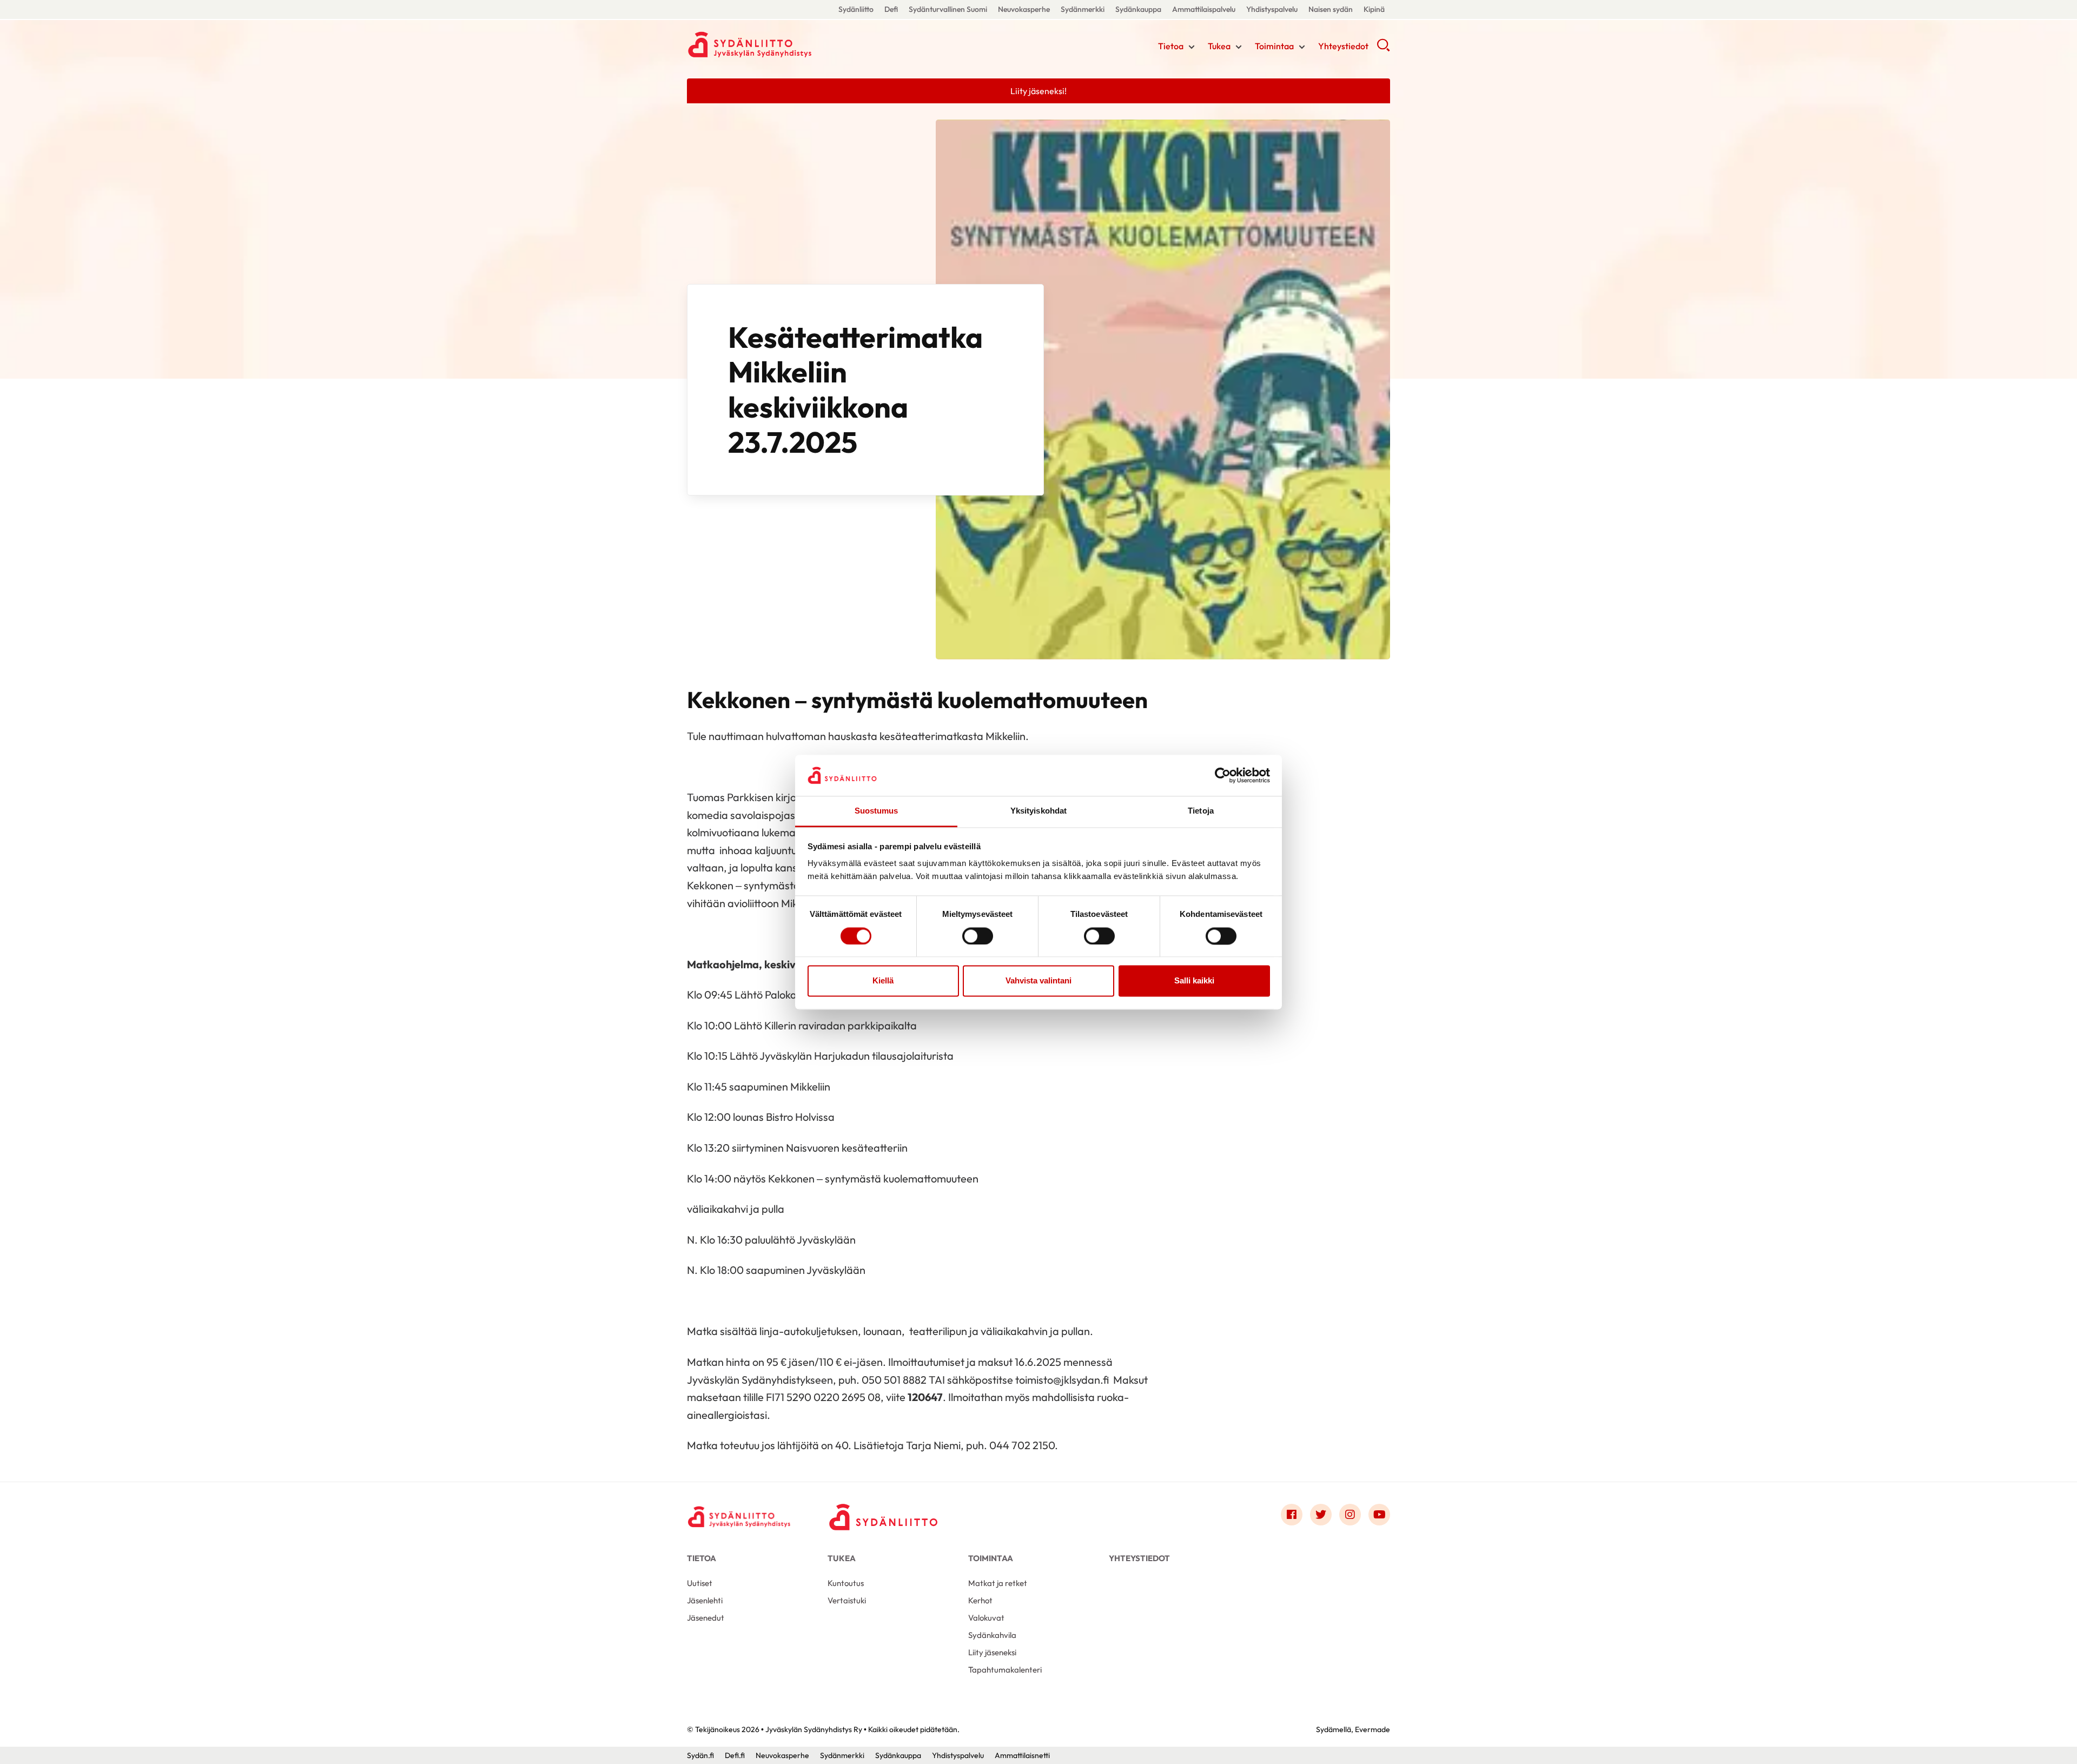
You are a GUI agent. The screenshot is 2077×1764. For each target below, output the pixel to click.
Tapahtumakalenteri (1005, 1670)
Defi (891, 9)
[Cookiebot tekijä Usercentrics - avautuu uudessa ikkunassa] (1223, 775)
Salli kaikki (1194, 981)
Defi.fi (735, 1755)
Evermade (1372, 1729)
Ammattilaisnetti (1022, 1755)
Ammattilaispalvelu (1204, 9)
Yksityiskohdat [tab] (1038, 811)
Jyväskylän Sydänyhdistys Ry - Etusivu (773, 45)
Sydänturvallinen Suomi (948, 9)
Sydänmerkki (1083, 9)
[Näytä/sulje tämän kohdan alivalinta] (1192, 47)
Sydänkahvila (992, 1635)
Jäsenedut (706, 1618)
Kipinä (1374, 9)
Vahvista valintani (1038, 981)
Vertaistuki (847, 1600)
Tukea (1219, 46)
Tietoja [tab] (1201, 811)
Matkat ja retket (998, 1583)
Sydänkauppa (1138, 9)
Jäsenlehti (705, 1600)
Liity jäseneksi (992, 1652)
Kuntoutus (846, 1583)
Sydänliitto (856, 9)
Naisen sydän (1331, 9)
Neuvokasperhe (1024, 9)
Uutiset (700, 1583)
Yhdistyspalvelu (1272, 9)
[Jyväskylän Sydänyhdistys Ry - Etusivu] (741, 1517)
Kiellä (883, 981)
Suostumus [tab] (877, 811)
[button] (1383, 49)
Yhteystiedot (1343, 46)
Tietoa (1171, 46)
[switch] (978, 936)
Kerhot (980, 1600)
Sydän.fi (700, 1755)
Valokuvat (986, 1618)
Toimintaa (1274, 46)
